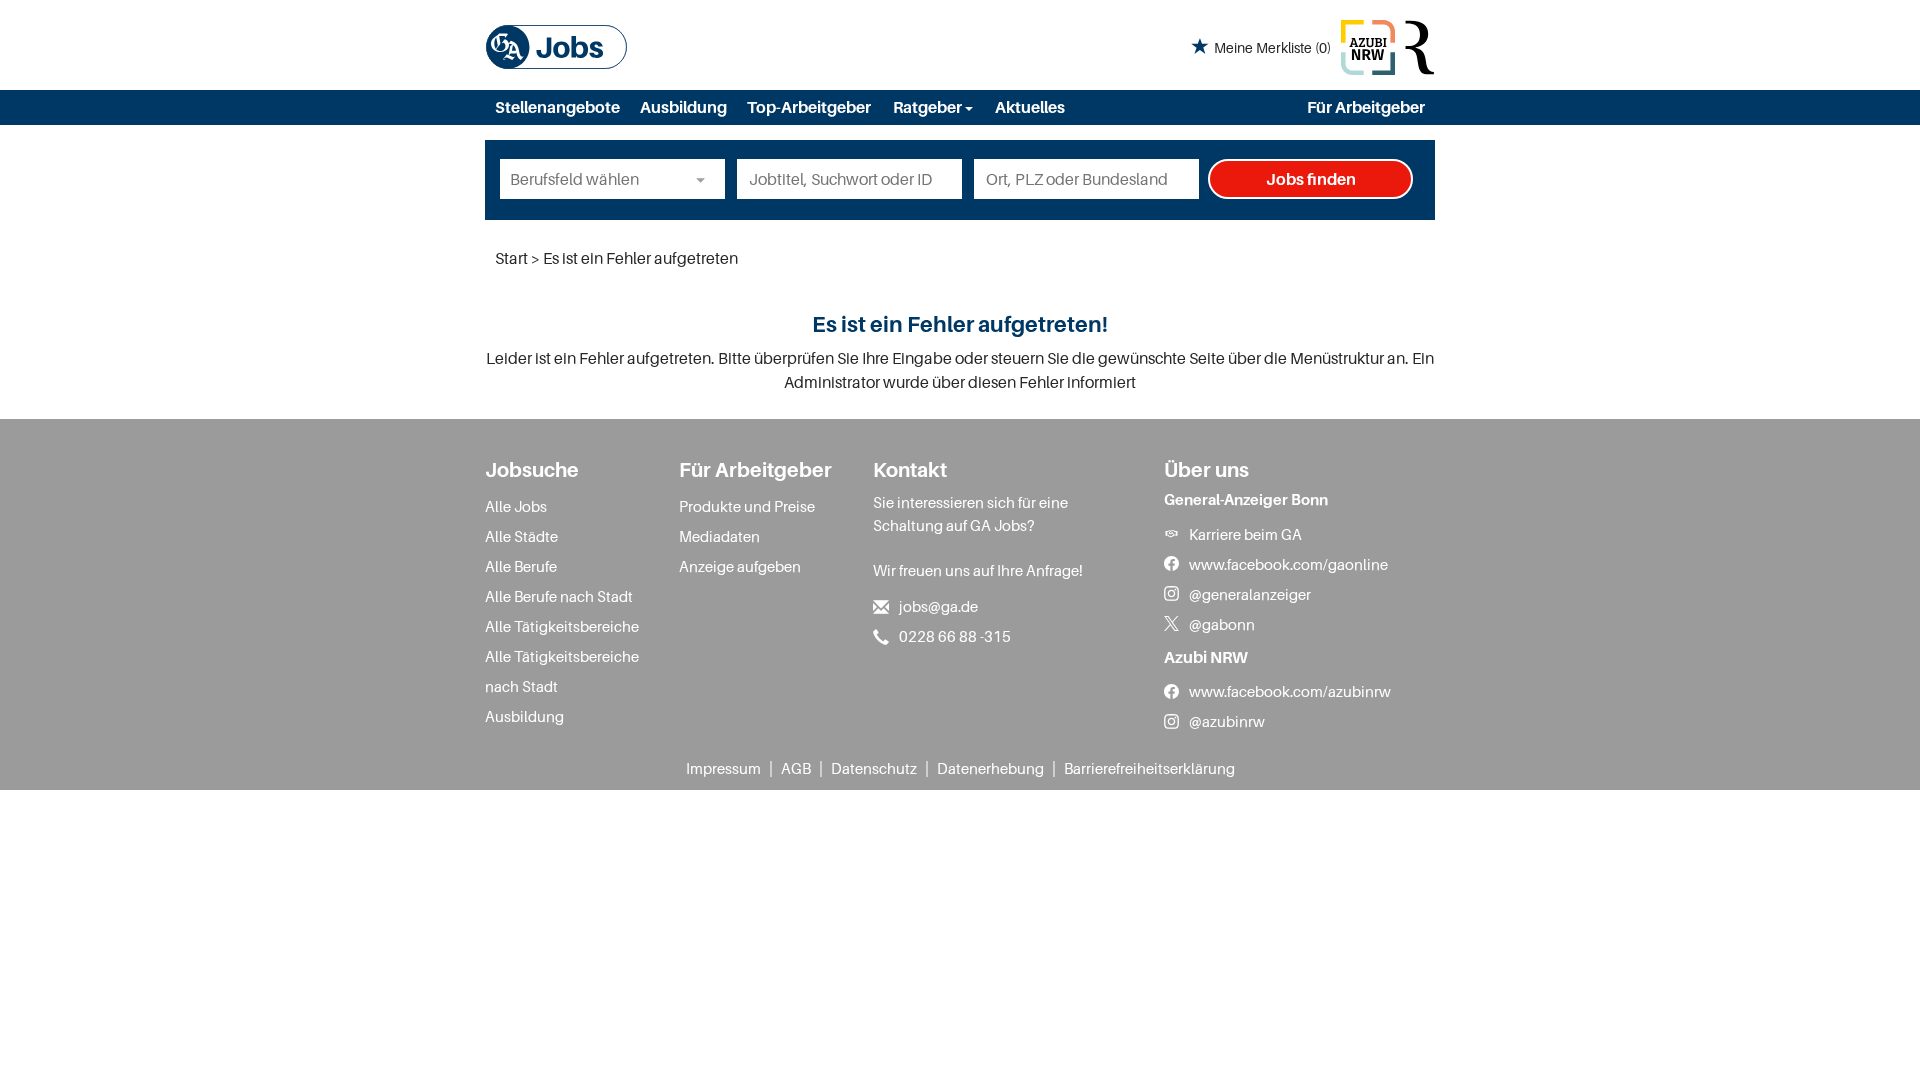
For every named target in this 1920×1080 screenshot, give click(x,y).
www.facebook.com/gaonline (1288, 564)
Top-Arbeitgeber (809, 107)
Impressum (723, 768)
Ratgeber (929, 107)
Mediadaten (719, 536)
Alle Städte (521, 536)
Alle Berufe (521, 566)
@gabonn (1222, 624)
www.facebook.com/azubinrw (1290, 691)
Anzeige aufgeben (740, 566)
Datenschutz (874, 768)
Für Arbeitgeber (1366, 107)
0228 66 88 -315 (955, 636)
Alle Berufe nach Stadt (559, 596)
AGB (796, 768)
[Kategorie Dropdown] (705, 179)
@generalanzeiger (1250, 594)
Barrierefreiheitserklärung (1149, 768)
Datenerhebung (990, 768)
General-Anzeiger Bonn (1246, 499)
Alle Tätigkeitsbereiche (562, 626)
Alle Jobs (516, 506)
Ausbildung (683, 107)
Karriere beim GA (1245, 534)
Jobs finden (1311, 179)
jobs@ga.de (938, 606)
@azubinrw (1227, 721)
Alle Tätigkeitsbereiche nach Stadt (562, 671)
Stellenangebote (557, 107)
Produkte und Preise (747, 506)
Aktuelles (1030, 107)
